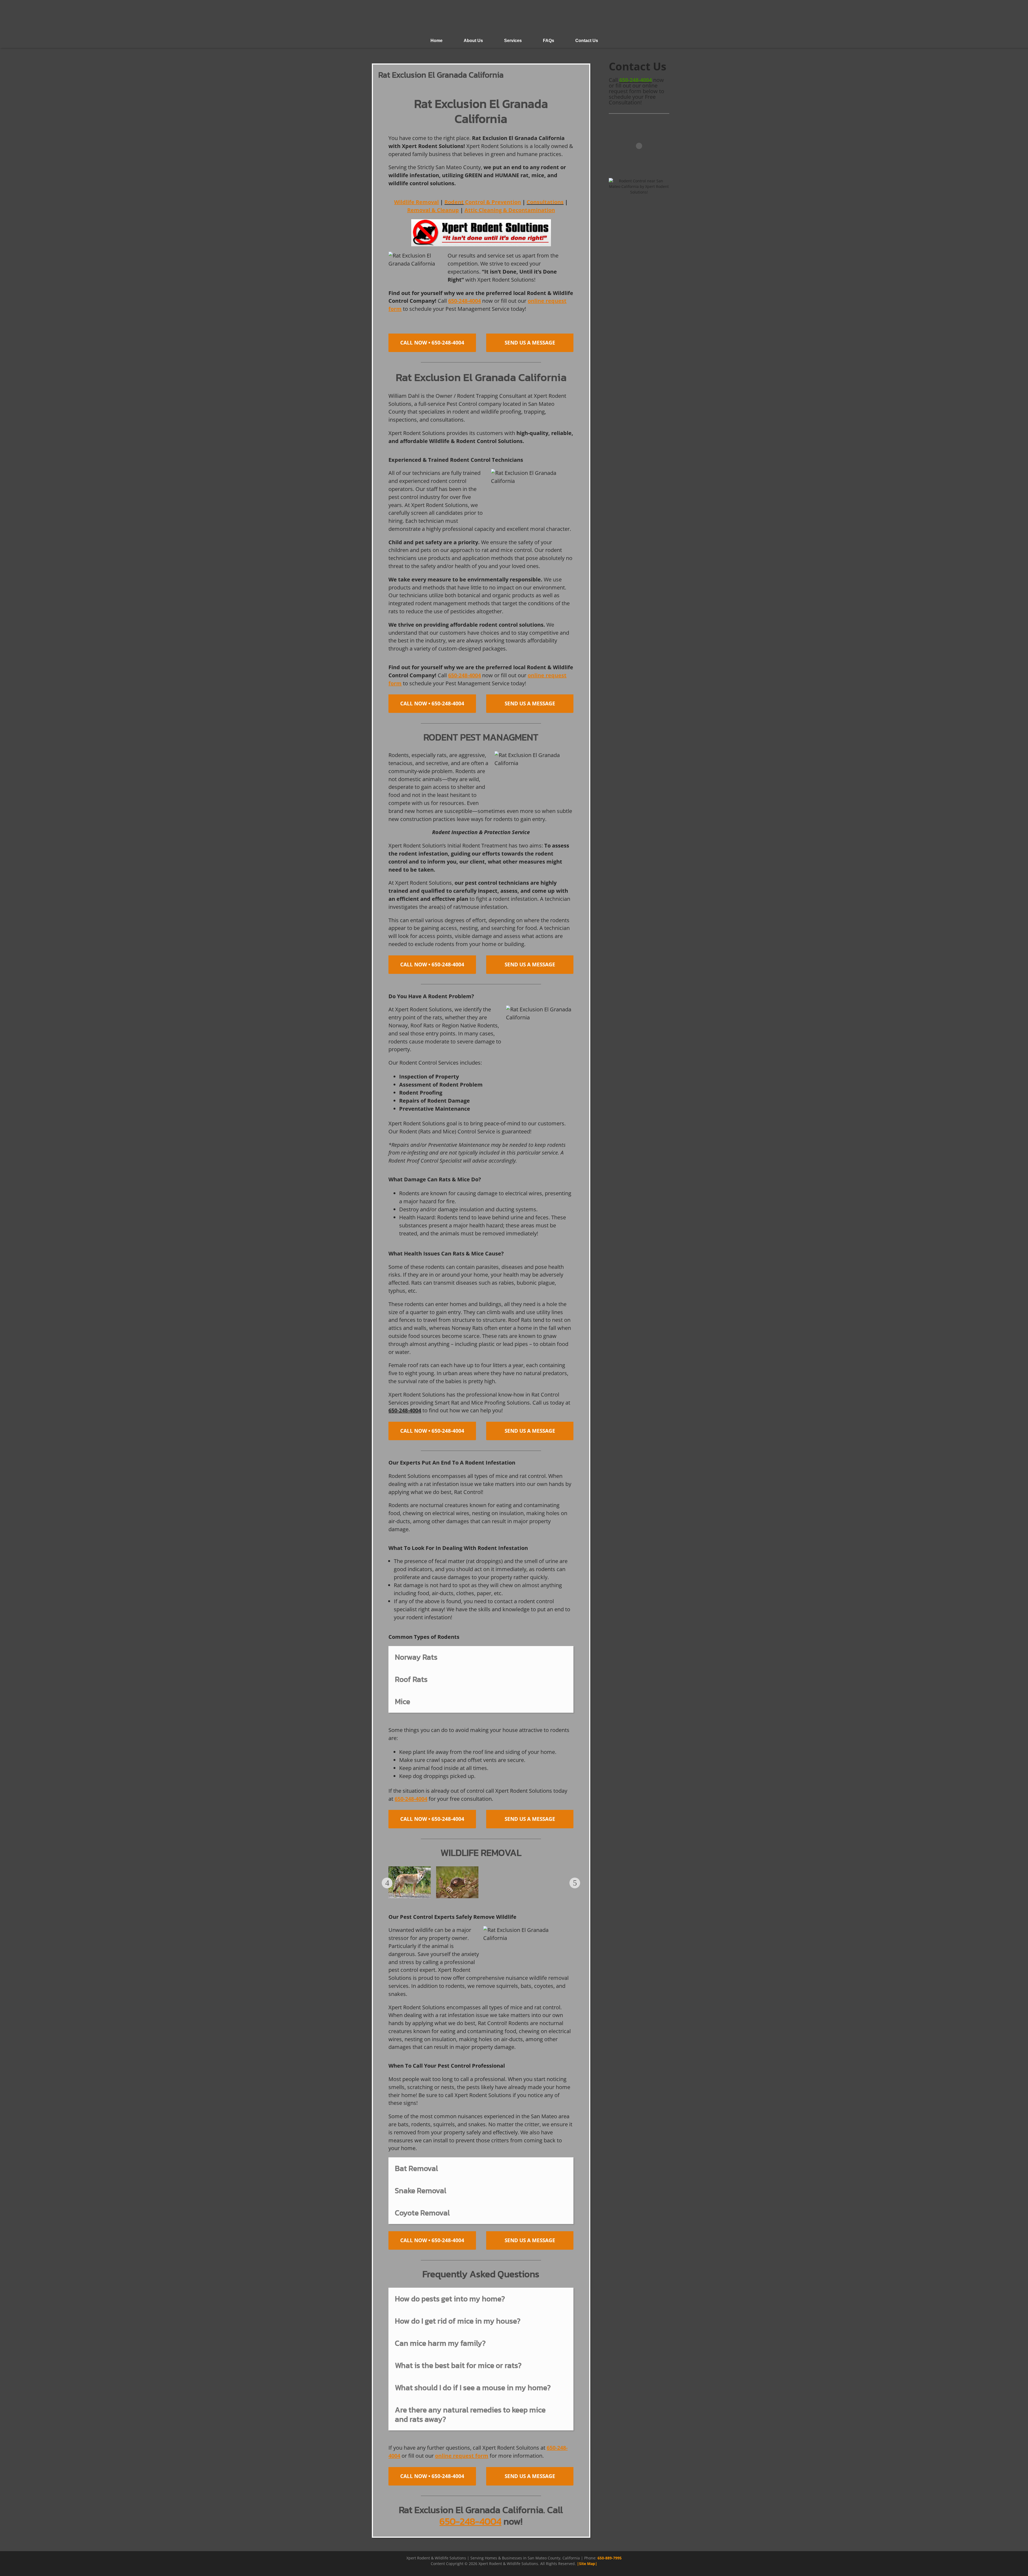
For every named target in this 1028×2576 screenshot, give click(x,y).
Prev (387, 1883)
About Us (473, 41)
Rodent (454, 202)
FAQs (549, 41)
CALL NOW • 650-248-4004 (432, 343)
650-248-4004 (636, 80)
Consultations (545, 202)
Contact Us (587, 41)
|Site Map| (587, 2564)
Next (575, 1883)
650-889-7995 (610, 2558)
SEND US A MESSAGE (530, 343)
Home (436, 41)
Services (513, 41)
